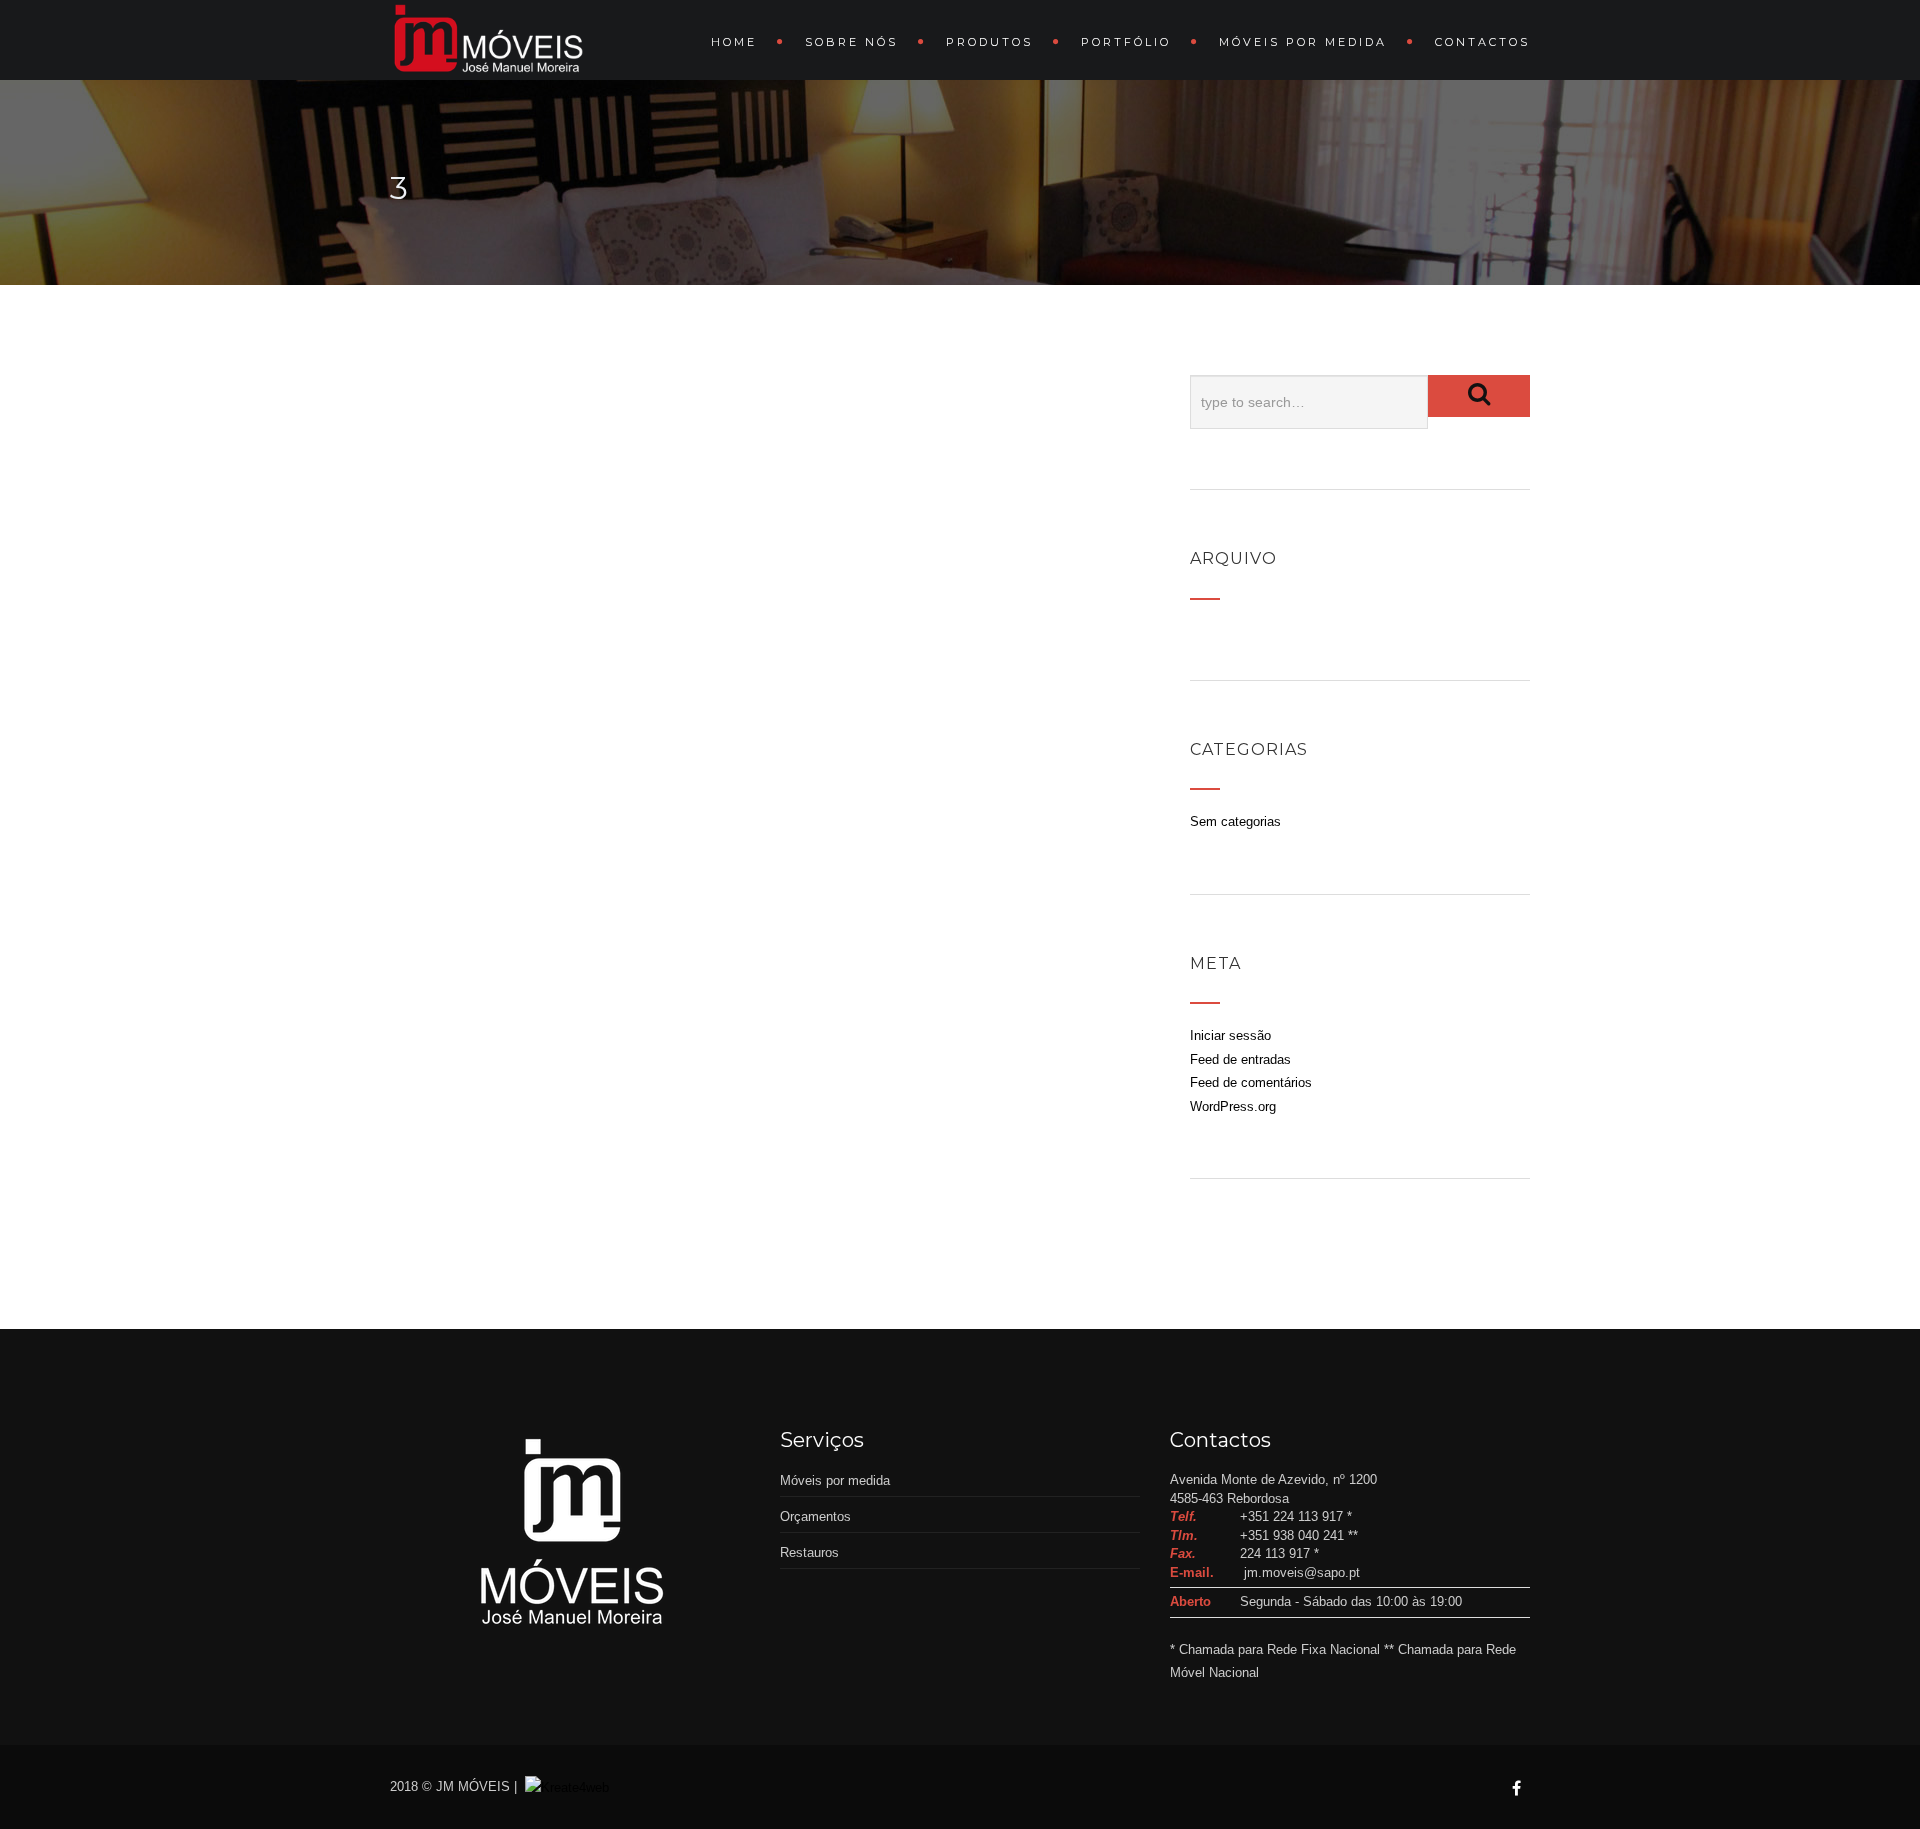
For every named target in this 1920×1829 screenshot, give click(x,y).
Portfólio (1126, 42)
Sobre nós (851, 42)
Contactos (1482, 42)
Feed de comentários (1251, 1082)
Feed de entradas (1240, 1059)
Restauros (809, 1552)
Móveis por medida (1303, 42)
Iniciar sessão (1230, 1035)
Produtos (989, 42)
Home (734, 42)
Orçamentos (815, 1516)
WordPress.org (1233, 1106)
